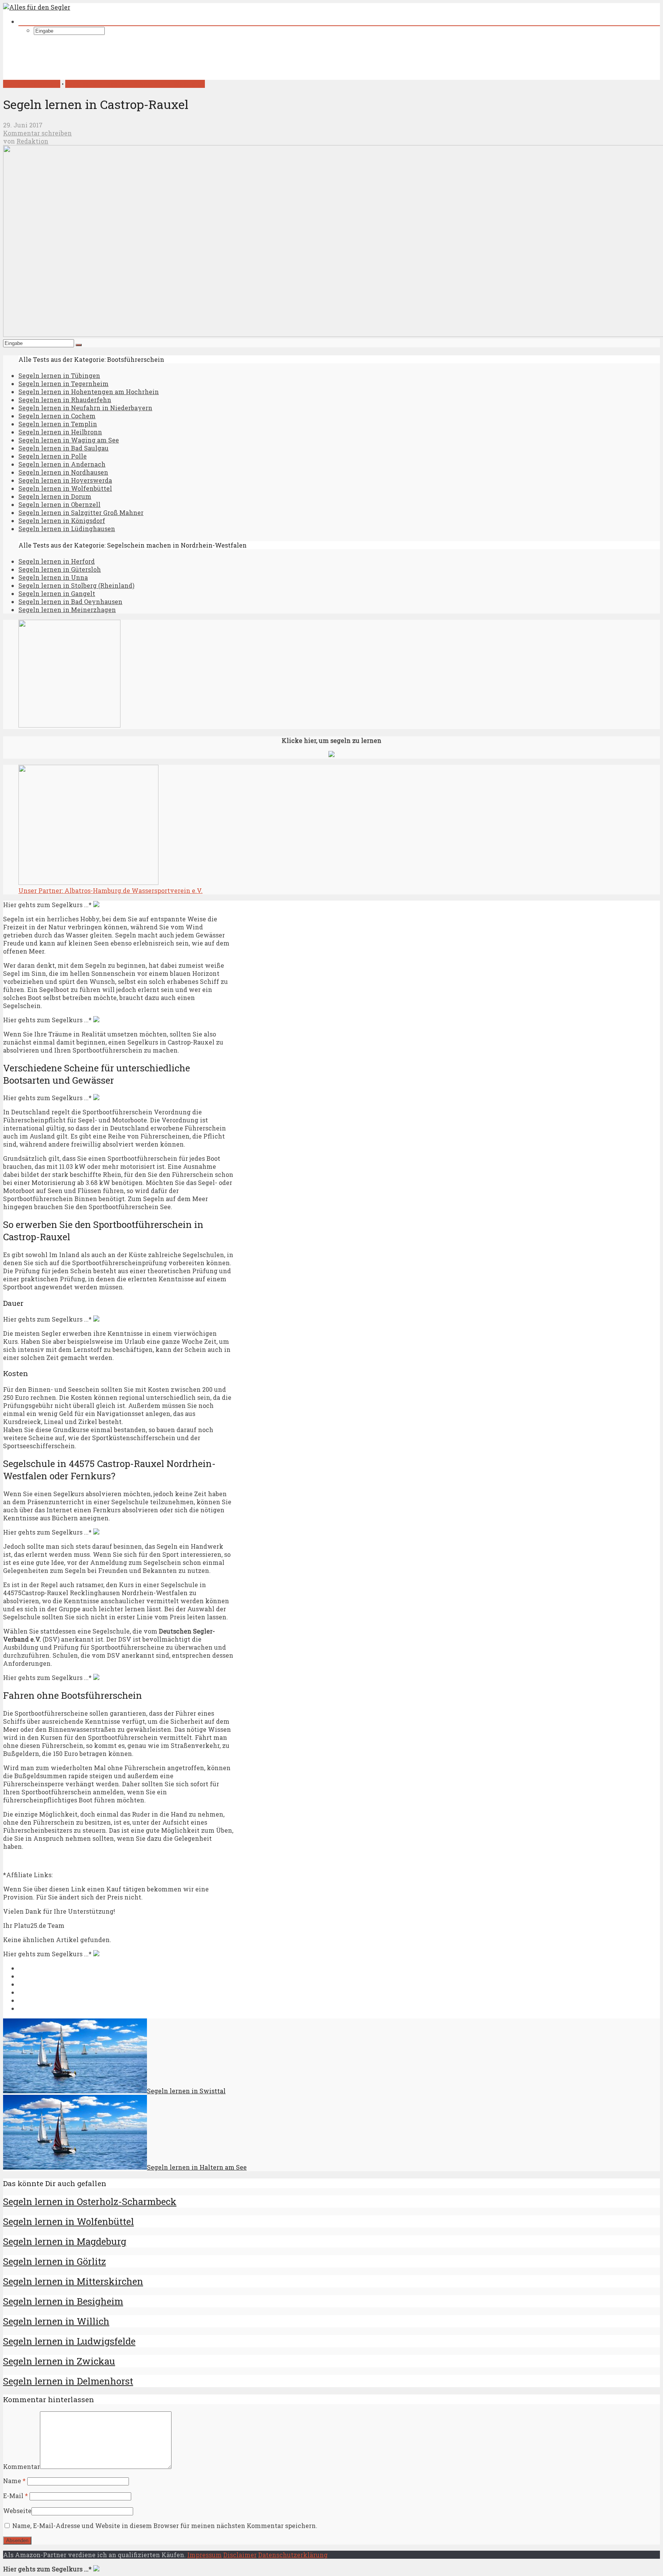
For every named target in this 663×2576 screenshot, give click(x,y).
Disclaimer (240, 2555)
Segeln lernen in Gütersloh (60, 569)
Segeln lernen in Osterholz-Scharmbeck (90, 2201)
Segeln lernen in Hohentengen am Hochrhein (89, 392)
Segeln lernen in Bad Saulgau (63, 448)
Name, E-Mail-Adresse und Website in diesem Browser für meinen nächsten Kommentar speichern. (165, 2526)
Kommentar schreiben (37, 133)
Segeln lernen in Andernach (62, 464)
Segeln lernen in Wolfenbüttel (65, 488)
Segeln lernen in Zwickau (59, 2361)
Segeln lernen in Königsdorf (62, 521)
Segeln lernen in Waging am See (69, 440)
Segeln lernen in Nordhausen (63, 472)
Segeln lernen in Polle (53, 456)
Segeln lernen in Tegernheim (63, 384)
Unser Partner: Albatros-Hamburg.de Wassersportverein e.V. (110, 890)
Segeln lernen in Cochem (57, 416)
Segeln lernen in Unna (53, 577)
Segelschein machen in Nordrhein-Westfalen (135, 84)
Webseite (17, 2511)
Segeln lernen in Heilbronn (60, 432)
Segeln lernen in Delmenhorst (68, 2381)
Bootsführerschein (32, 84)
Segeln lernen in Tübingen (59, 375)
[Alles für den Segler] (37, 7)
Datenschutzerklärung (293, 2555)
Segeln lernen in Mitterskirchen (73, 2281)
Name (14, 2481)
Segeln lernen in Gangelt (57, 593)
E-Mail (16, 2496)
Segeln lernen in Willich (56, 2321)
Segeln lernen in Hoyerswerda (65, 480)
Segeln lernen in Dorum (55, 496)
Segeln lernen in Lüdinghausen (67, 529)
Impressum (205, 2555)
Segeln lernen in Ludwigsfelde (69, 2341)
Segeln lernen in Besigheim (63, 2301)
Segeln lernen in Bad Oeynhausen (70, 602)
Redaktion (32, 141)
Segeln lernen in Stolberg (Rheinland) (76, 585)
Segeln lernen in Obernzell (59, 504)
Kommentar (21, 2466)
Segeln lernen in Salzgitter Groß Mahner (81, 512)
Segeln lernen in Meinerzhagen (67, 610)
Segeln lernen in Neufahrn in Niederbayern (85, 408)
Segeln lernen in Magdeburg (65, 2241)
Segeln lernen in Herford (57, 561)
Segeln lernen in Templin (58, 424)
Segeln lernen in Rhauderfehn (65, 400)
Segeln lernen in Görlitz (54, 2261)
